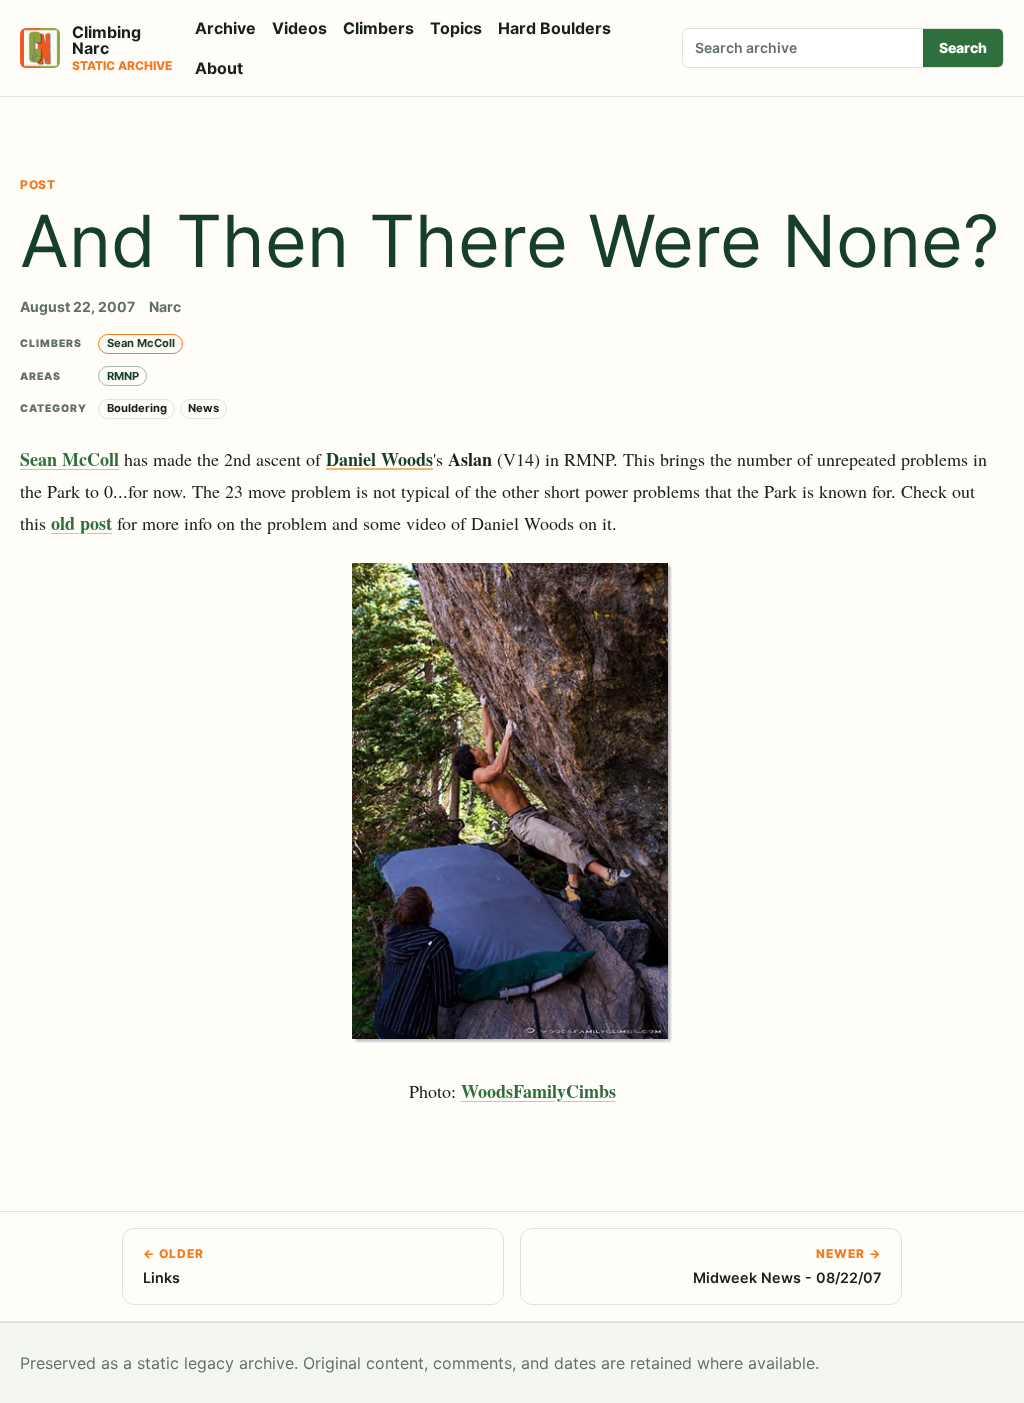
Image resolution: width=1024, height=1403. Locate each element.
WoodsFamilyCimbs (538, 1091)
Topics (456, 28)
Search (963, 47)
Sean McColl (141, 343)
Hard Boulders (554, 28)
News (203, 408)
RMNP (123, 376)
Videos (299, 28)
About (219, 68)
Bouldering (137, 408)
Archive (225, 28)
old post (81, 523)
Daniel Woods (379, 459)
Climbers (378, 28)
